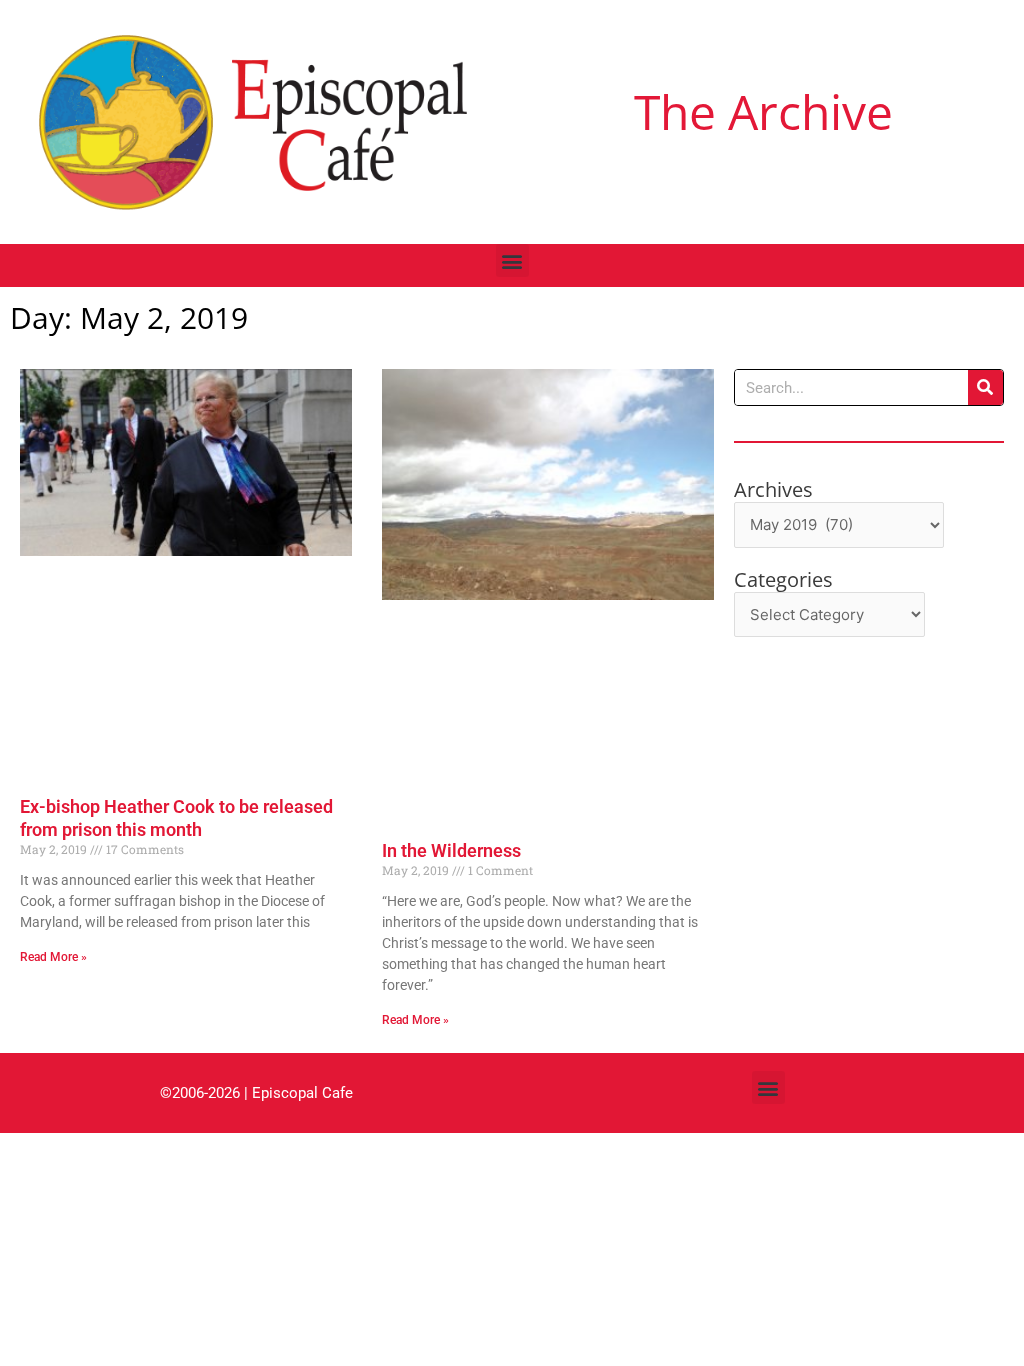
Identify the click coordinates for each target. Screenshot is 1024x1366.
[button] (512, 260)
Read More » (53, 957)
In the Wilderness (451, 850)
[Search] (985, 387)
